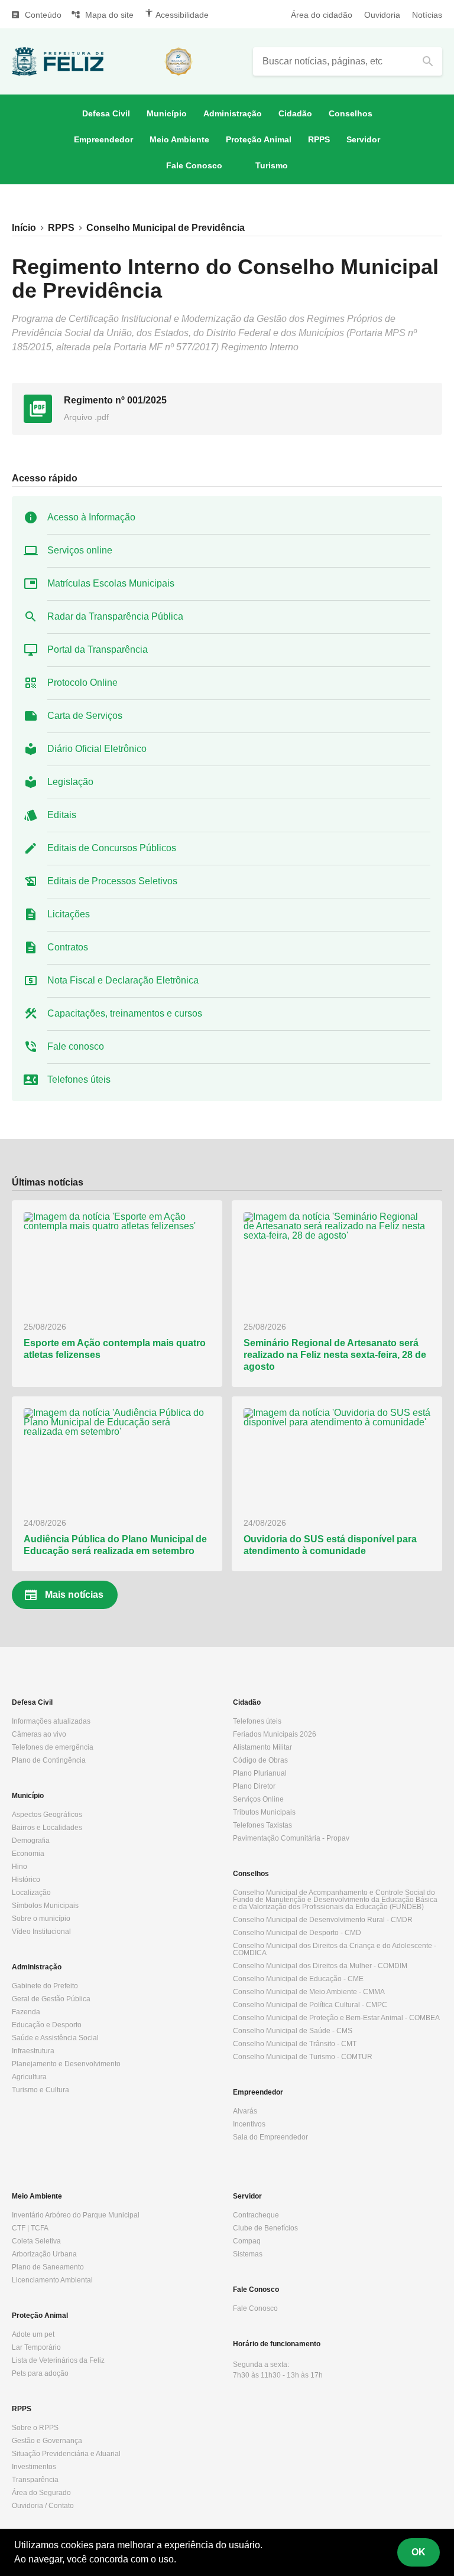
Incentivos (249, 2124)
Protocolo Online (82, 683)
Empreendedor (103, 139)
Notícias (427, 15)
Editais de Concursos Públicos (112, 848)
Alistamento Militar (262, 1747)
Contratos (68, 947)
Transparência (35, 2480)
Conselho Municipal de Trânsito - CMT (295, 2044)
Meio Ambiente (179, 139)
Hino (20, 1867)
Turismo (272, 165)
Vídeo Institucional (41, 1932)
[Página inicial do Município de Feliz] (58, 61)
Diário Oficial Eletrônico (97, 749)
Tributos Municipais (264, 1812)
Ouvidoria (382, 15)
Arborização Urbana (44, 2254)
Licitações (69, 914)
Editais (62, 815)
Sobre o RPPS (35, 2428)
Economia (28, 1854)
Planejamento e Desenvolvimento (66, 2064)
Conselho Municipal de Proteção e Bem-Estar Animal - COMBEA (336, 2018)
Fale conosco (76, 1046)
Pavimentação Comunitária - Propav (291, 1838)
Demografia (31, 1841)
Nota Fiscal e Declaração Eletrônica (123, 980)
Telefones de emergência (53, 1747)
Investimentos (34, 2467)
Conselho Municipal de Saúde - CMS (293, 2031)
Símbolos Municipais (45, 1906)
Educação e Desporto (47, 2025)
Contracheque (256, 2215)
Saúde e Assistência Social (55, 2038)
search (428, 61)
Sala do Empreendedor (270, 2137)
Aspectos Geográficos (47, 1815)
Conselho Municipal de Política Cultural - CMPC (310, 2005)
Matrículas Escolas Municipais (111, 583)
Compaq (247, 2241)
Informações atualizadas (51, 1721)
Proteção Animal (259, 139)
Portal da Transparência (98, 649)
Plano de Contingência (49, 1760)
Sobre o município (41, 1919)
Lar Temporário (36, 2347)
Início (24, 228)
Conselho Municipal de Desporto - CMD (297, 1933)
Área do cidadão (322, 15)
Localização (31, 1893)
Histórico (26, 1880)
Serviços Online (258, 1799)
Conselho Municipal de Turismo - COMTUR (303, 2057)
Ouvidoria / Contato (43, 2506)
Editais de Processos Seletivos (112, 881)
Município (167, 113)
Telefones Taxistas (262, 1825)
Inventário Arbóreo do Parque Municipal (76, 2215)
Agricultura (29, 2077)
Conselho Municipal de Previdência (166, 228)
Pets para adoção (40, 2373)
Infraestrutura (33, 2051)
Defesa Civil (106, 113)
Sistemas (248, 2254)
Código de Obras (260, 1760)
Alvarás (245, 2111)
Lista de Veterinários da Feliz (58, 2360)
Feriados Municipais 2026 (275, 1734)
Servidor (363, 139)
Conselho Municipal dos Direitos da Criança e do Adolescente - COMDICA (335, 1949)
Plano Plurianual (260, 1773)
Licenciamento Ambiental (52, 2280)
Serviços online (80, 550)
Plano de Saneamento (48, 2267)
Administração (233, 113)
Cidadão (295, 113)
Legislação (70, 782)
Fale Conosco (194, 165)
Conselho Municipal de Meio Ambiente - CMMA (309, 1992)
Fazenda (26, 2012)
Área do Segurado (41, 2493)
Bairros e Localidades (47, 1828)
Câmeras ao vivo (39, 1734)
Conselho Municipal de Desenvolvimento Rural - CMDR (323, 1920)
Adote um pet (33, 2334)
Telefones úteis (79, 1079)
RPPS (319, 139)
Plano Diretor (254, 1786)
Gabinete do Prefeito (45, 1986)
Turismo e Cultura (40, 2090)
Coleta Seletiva (36, 2241)
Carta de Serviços (85, 716)
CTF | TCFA (30, 2228)
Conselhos (351, 113)
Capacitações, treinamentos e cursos (125, 1013)
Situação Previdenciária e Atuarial (66, 2454)
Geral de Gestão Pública (51, 1999)
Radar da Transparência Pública (115, 616)
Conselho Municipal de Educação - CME (298, 1979)
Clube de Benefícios (265, 2228)
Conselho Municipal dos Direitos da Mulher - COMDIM (320, 1966)
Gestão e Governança (47, 2441)
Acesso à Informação (91, 517)
